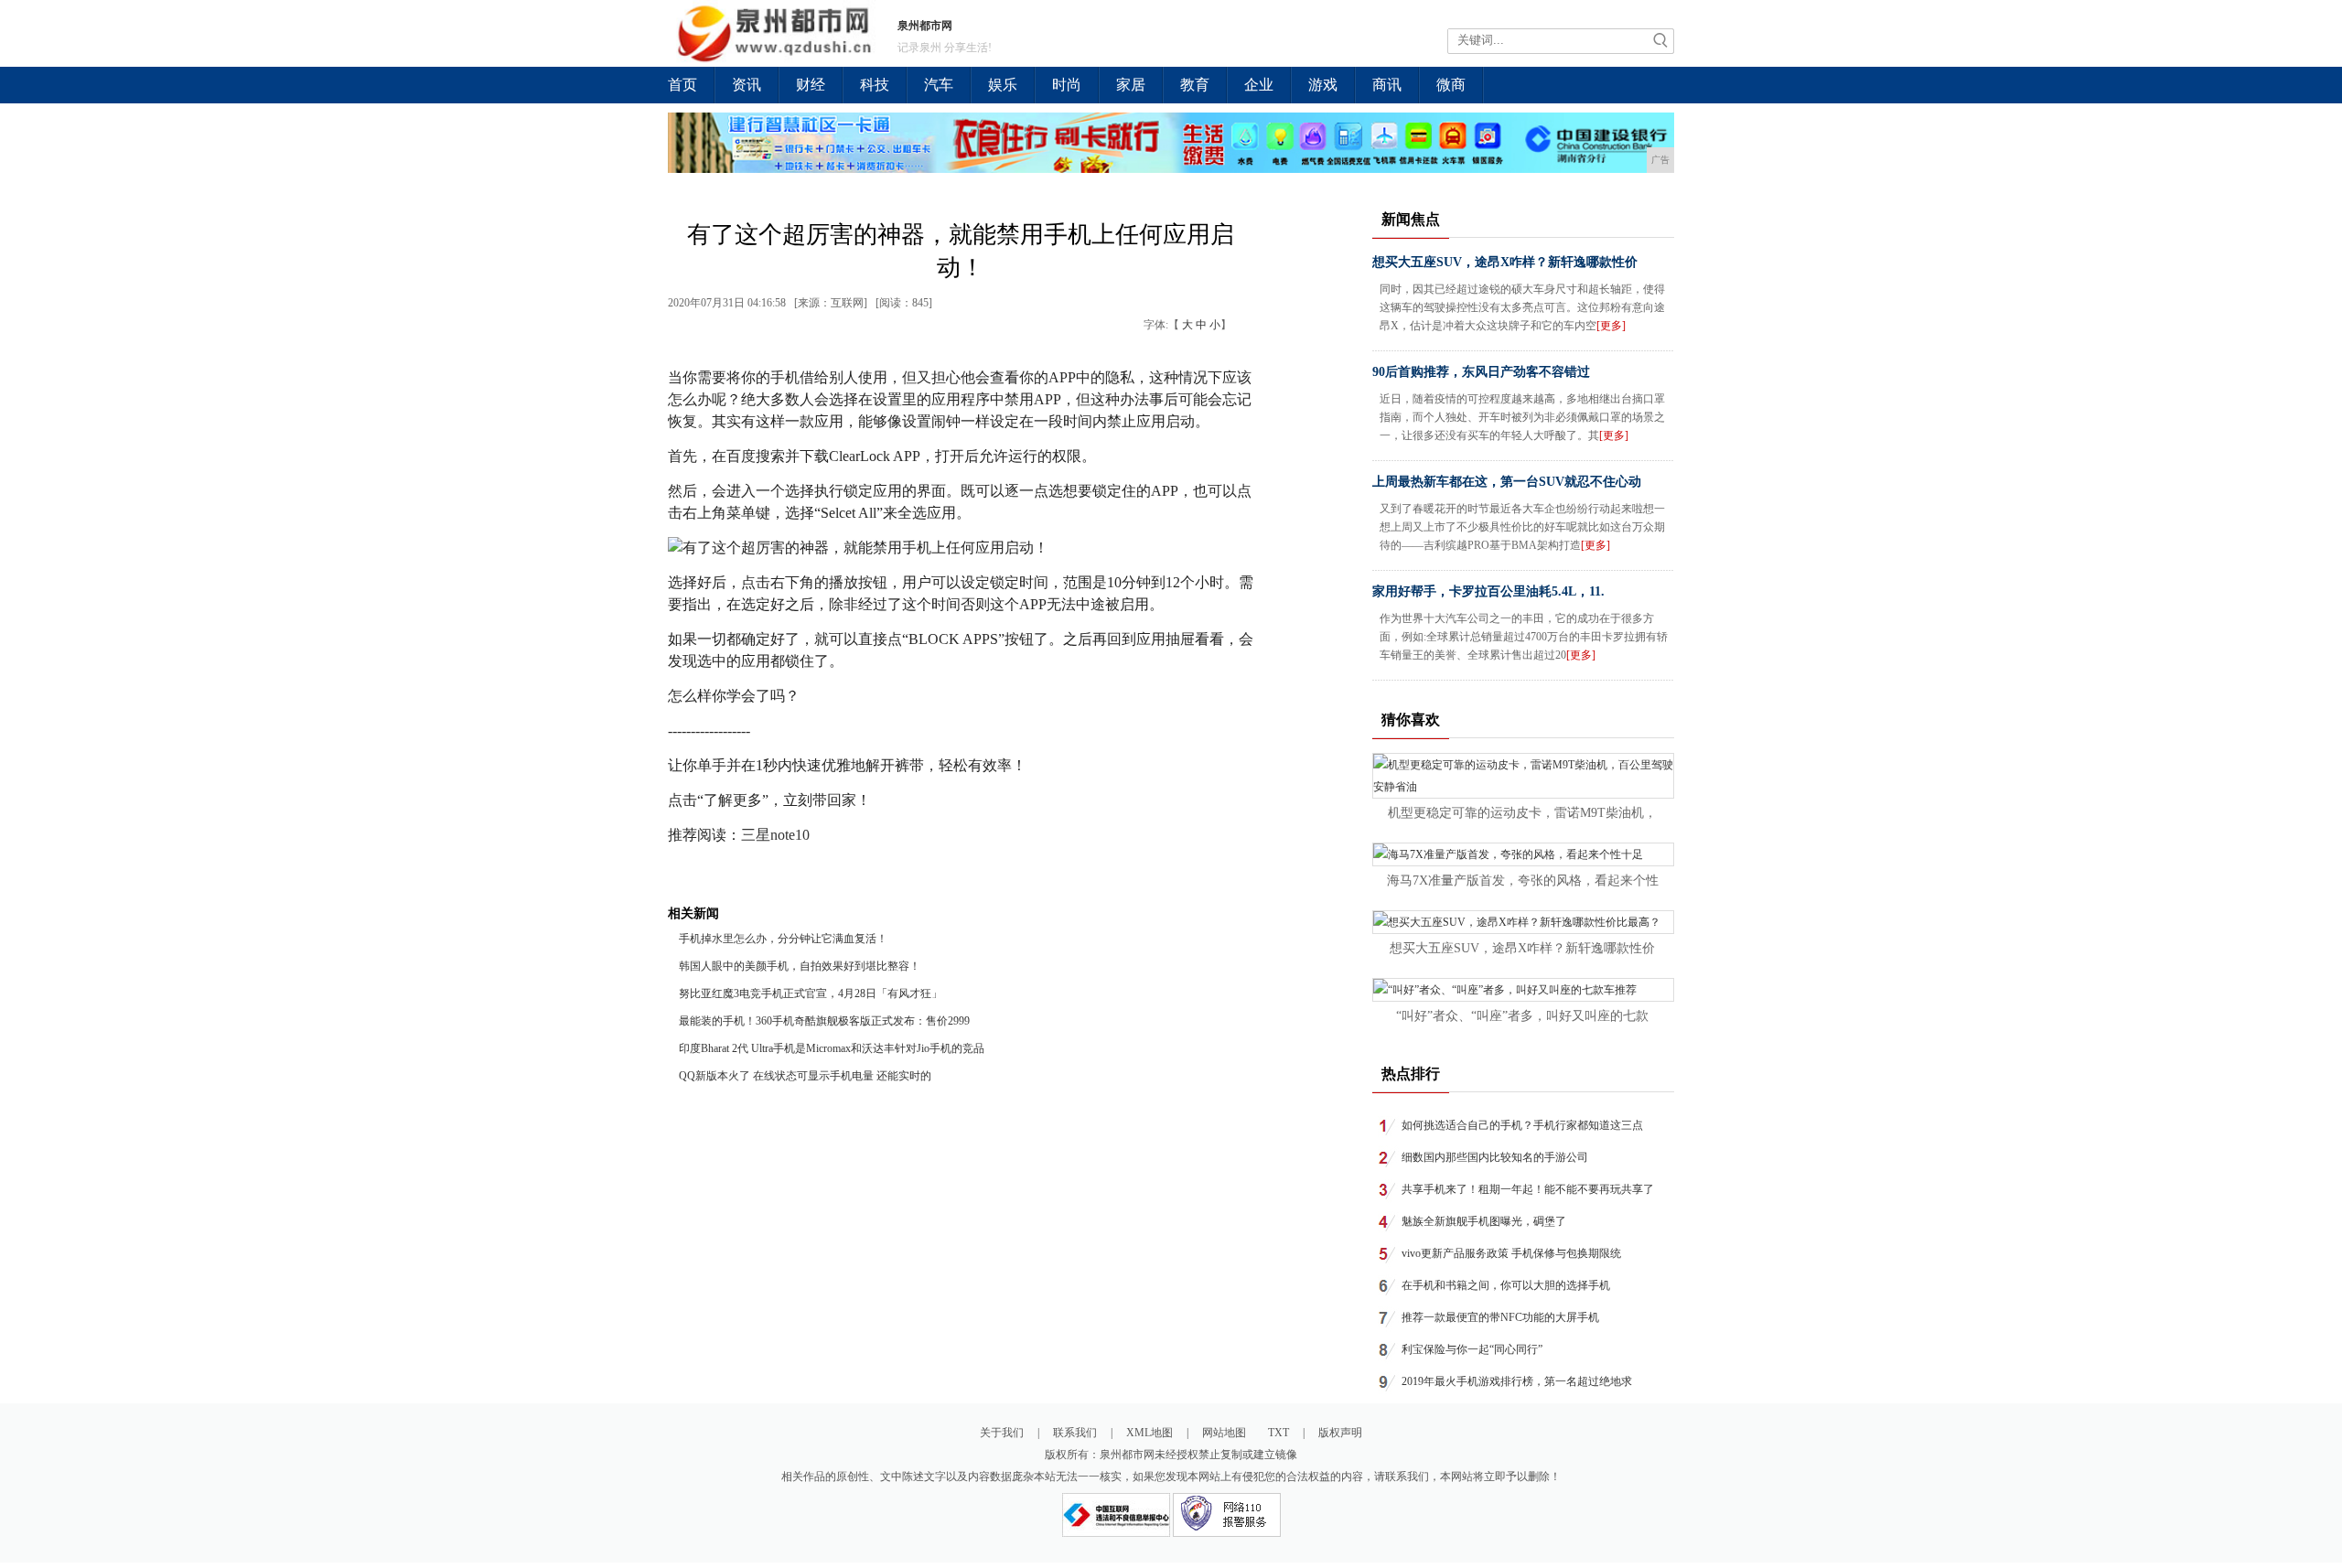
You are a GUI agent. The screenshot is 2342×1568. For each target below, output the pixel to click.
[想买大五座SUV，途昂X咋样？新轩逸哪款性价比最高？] (1517, 922)
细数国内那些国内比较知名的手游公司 (1495, 1157)
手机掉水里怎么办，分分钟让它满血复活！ (783, 939)
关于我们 (1002, 1433)
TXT (1278, 1433)
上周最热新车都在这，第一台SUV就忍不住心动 (1507, 482)
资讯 (747, 85)
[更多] (1611, 326)
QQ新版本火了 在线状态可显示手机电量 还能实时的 (805, 1076)
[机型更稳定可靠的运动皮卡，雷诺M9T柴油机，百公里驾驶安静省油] (1523, 787)
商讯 (1387, 85)
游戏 (1323, 85)
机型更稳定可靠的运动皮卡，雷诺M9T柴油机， (1522, 813)
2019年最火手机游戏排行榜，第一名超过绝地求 (1517, 1381)
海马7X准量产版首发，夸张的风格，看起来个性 (1523, 881)
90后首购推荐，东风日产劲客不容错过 (1481, 372)
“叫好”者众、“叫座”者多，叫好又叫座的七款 (1522, 1016)
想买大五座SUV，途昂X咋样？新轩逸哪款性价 (1505, 262)
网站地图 (1224, 1433)
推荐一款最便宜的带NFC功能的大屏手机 (1500, 1317)
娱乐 (1003, 85)
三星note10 (775, 835)
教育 (1195, 85)
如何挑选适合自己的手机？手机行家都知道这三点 (1522, 1125)
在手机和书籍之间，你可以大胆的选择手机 (1506, 1285)
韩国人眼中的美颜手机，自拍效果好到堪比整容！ (800, 966)
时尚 (1067, 85)
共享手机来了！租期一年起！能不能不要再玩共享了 (1528, 1189)
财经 (811, 85)
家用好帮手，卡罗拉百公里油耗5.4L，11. (1488, 591)
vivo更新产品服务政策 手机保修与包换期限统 (1511, 1253)
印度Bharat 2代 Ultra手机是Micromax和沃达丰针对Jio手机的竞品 (832, 1048)
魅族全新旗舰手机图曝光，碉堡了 (1484, 1221)
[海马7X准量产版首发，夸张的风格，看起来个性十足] (1508, 854)
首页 (682, 85)
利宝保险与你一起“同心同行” (1472, 1349)
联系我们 (1075, 1433)
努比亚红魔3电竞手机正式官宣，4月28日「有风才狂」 (811, 993)
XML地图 (1150, 1433)
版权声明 (1340, 1433)
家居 (1131, 85)
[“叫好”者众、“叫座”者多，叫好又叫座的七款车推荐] (1505, 990)
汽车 (939, 85)
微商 (1451, 85)
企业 (1259, 85)
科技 (875, 85)
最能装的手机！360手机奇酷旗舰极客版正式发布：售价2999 (824, 1021)
